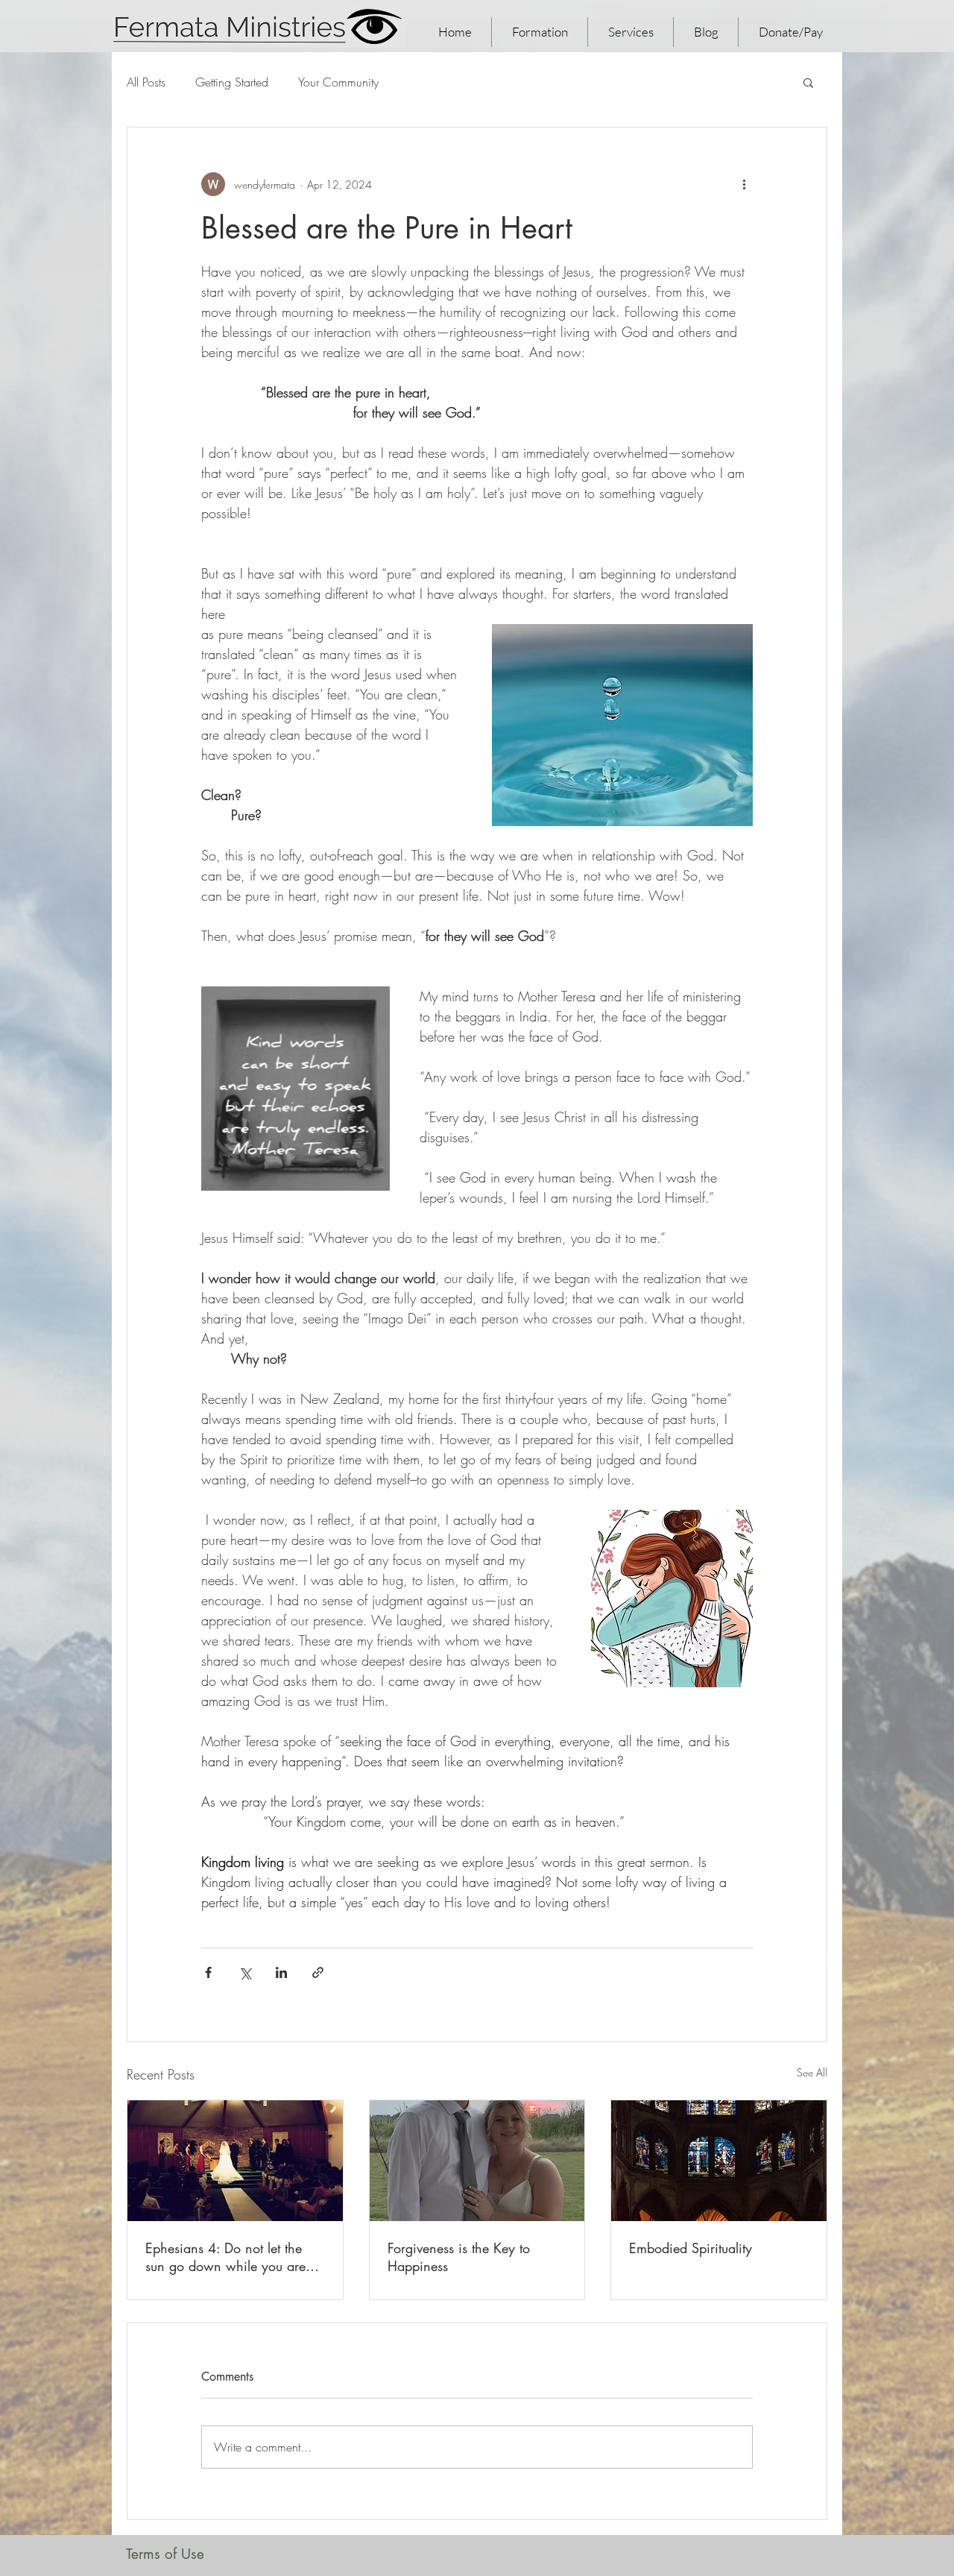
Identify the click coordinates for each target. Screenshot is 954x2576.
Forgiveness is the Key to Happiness (459, 2257)
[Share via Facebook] (208, 1972)
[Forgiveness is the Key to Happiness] (477, 2161)
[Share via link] (318, 1972)
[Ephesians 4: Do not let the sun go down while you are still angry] (235, 2161)
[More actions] (744, 184)
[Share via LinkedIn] (281, 1972)
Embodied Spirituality (691, 2248)
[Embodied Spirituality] (719, 2161)
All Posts (146, 82)
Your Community (338, 82)
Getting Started (232, 82)
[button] (808, 82)
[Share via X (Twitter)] (245, 1972)
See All (812, 2072)
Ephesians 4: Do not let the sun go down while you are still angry (225, 2257)
